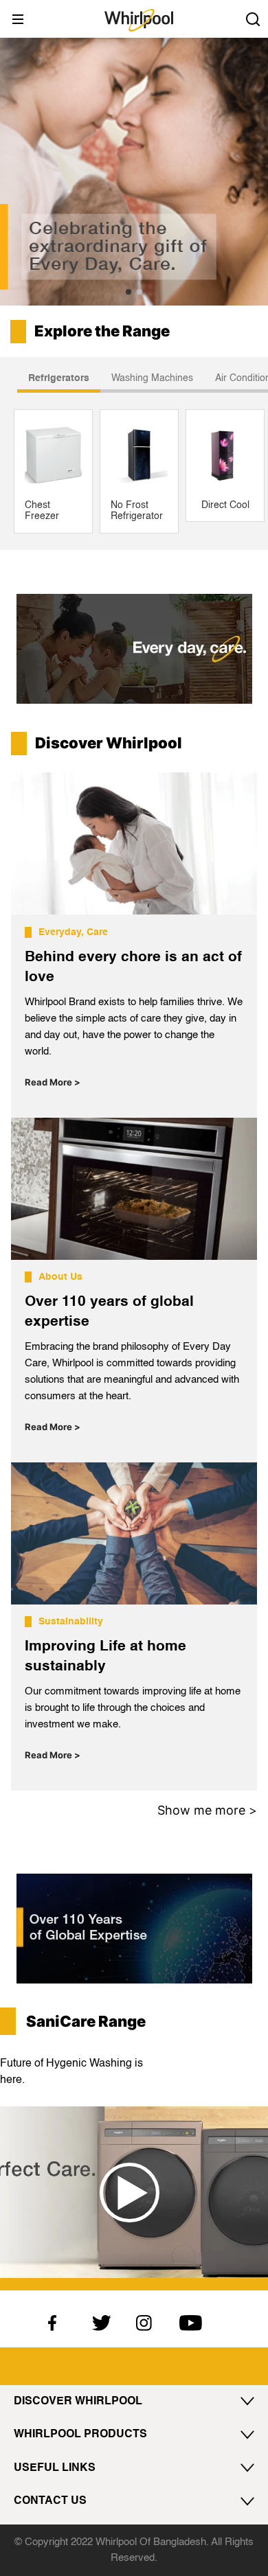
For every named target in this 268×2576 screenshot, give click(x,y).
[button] (129, 292)
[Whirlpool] (139, 20)
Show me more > (207, 1810)
